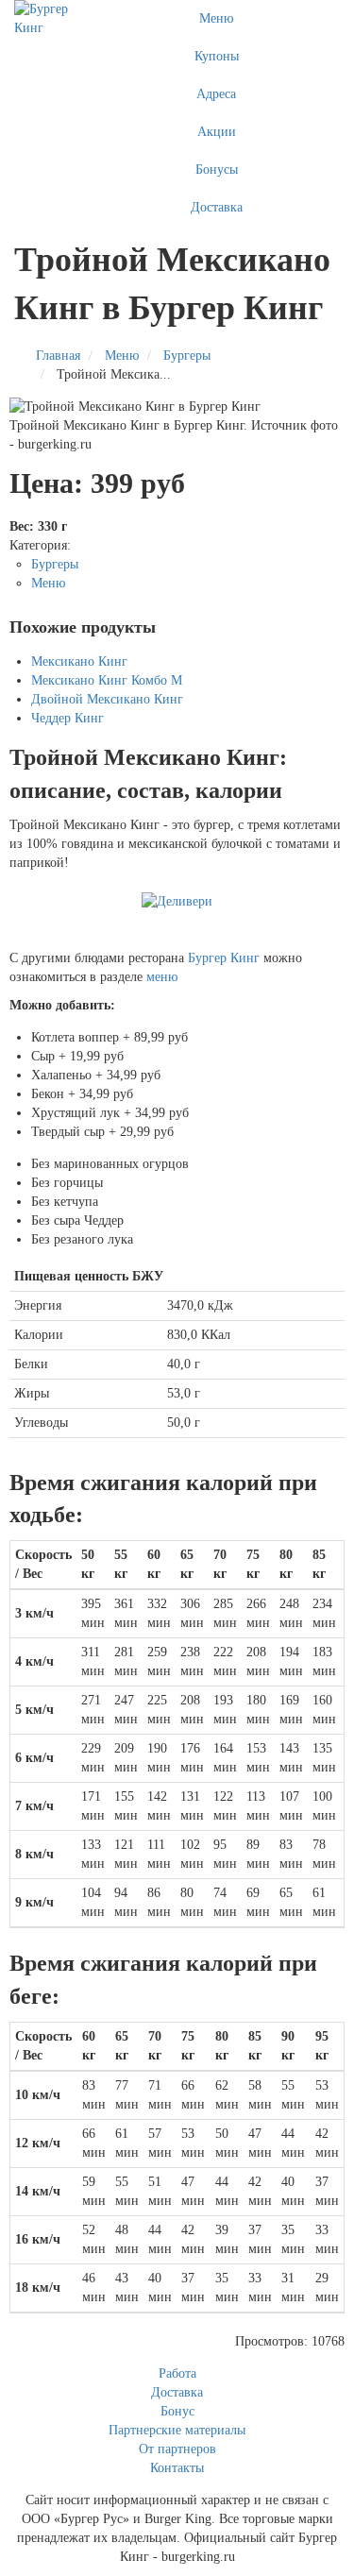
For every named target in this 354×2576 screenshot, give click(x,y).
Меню (216, 18)
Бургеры (55, 564)
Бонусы (217, 169)
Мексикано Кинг (79, 661)
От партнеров (177, 2449)
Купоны (217, 56)
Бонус (177, 2411)
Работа (177, 2373)
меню (162, 977)
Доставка (217, 207)
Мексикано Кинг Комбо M (107, 680)
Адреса (216, 94)
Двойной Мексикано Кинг (107, 699)
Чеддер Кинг (67, 718)
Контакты (177, 2468)
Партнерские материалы (177, 2430)
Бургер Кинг (224, 958)
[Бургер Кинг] (51, 19)
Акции (217, 132)
